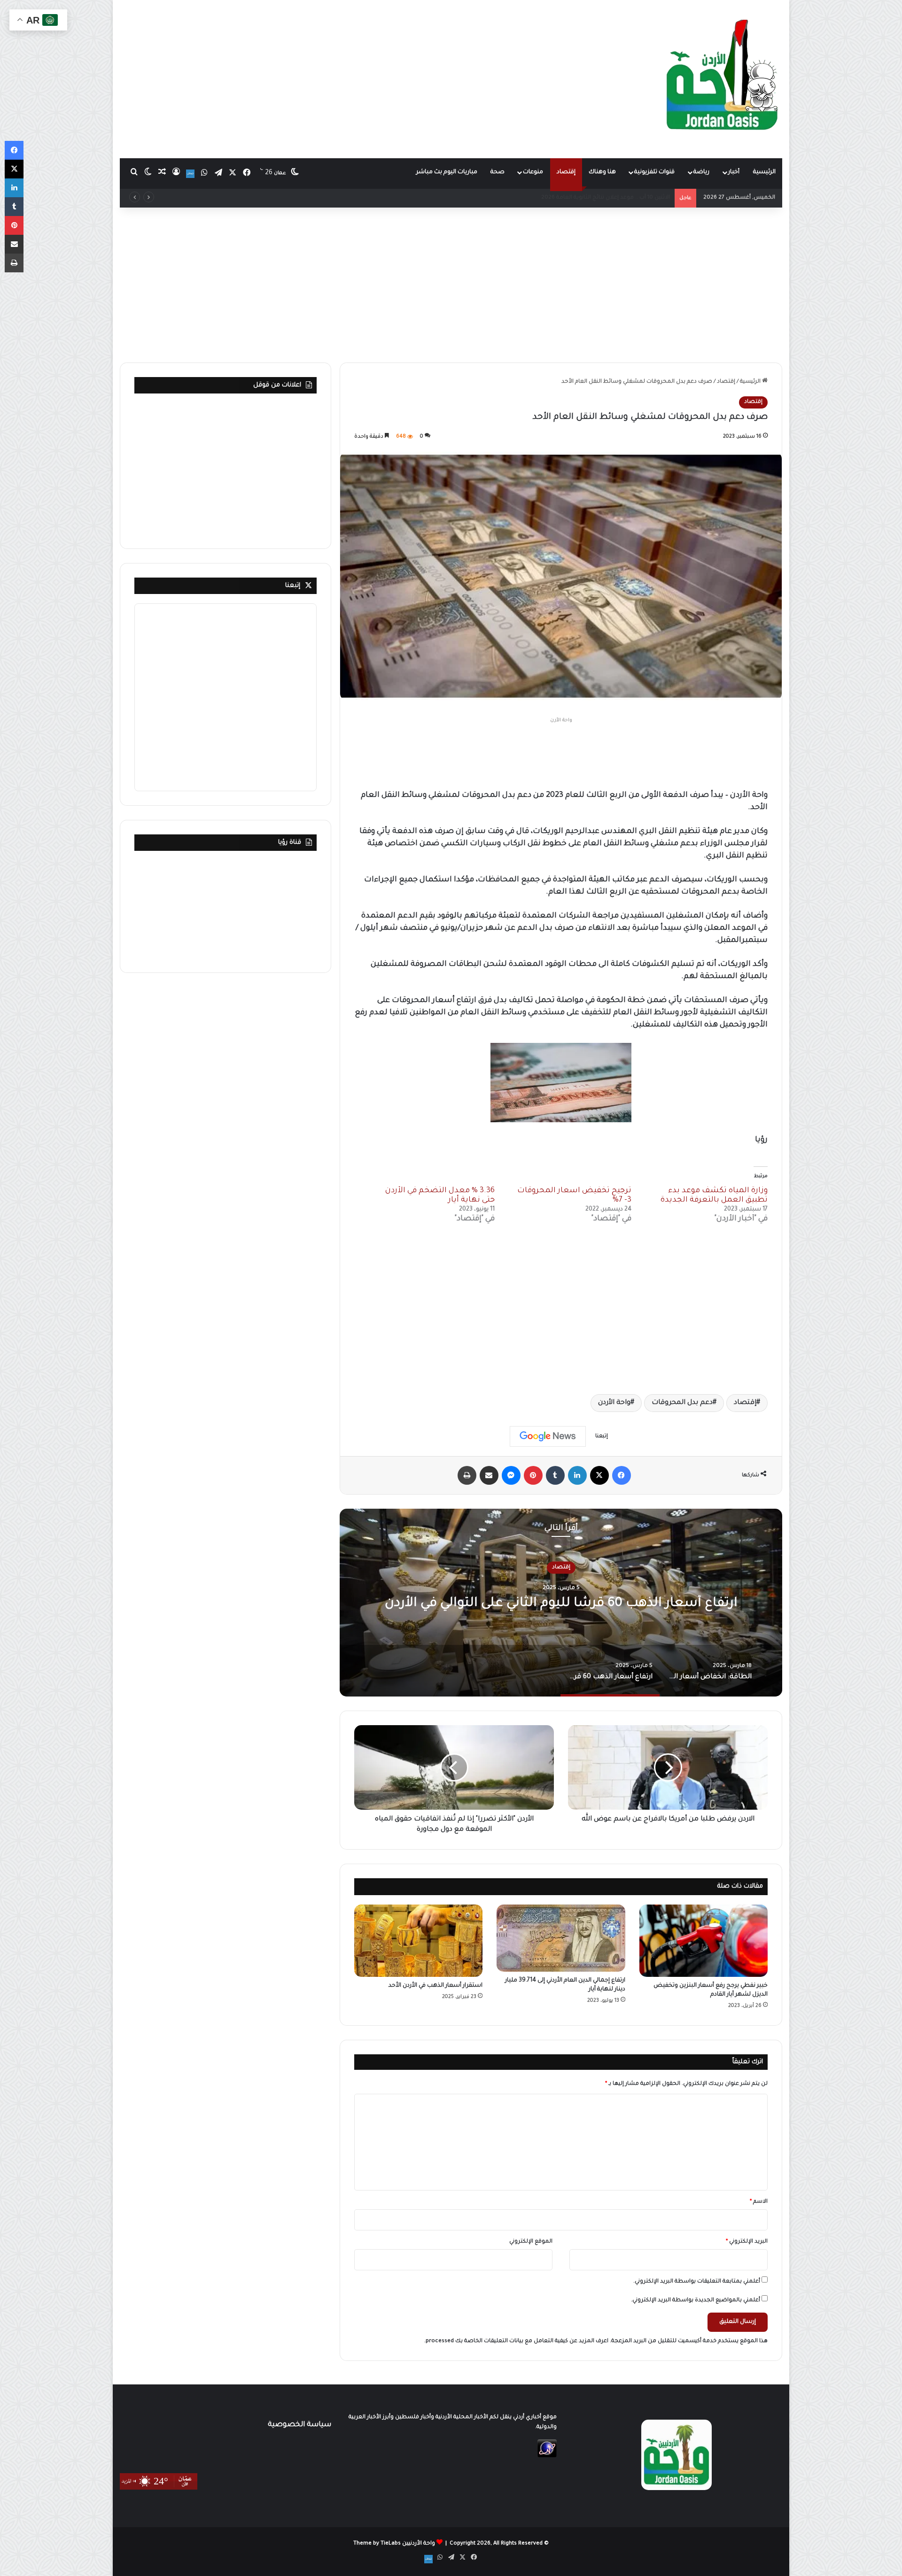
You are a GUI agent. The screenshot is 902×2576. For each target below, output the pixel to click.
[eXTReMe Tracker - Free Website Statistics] (547, 2456)
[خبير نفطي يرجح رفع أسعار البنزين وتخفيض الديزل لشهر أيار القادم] (704, 1941)
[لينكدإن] (577, 1475)
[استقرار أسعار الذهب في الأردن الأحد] (418, 1941)
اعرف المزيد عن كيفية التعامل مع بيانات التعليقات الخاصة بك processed (517, 2341)
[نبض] (190, 174)
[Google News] (548, 1436)
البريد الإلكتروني (747, 2242)
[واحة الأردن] (722, 79)
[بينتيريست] (533, 1475)
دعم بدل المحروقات (682, 1403)
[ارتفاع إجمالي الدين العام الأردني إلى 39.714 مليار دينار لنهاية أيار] (561, 1938)
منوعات (533, 172)
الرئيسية (764, 172)
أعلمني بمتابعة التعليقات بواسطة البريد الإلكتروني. (697, 2282)
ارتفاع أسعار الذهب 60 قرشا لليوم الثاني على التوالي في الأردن (561, 1604)
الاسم (759, 2202)
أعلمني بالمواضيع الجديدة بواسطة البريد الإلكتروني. (696, 2301)
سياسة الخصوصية (299, 2425)
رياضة (701, 172)
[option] (560, 1603)
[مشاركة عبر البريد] (489, 1475)
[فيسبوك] (622, 1475)
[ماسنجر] (511, 1475)
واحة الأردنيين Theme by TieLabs (394, 2544)
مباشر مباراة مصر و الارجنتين (633, 198)
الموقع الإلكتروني (531, 2242)
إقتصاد (566, 172)
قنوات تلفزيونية (654, 172)
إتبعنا (293, 586)
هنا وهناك (602, 172)
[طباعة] (467, 1475)
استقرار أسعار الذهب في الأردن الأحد (435, 1986)
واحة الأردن (614, 1403)
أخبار (734, 172)
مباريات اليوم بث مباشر (447, 172)
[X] (599, 1475)
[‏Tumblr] (555, 1475)
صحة (498, 172)
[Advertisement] (338, 75)
